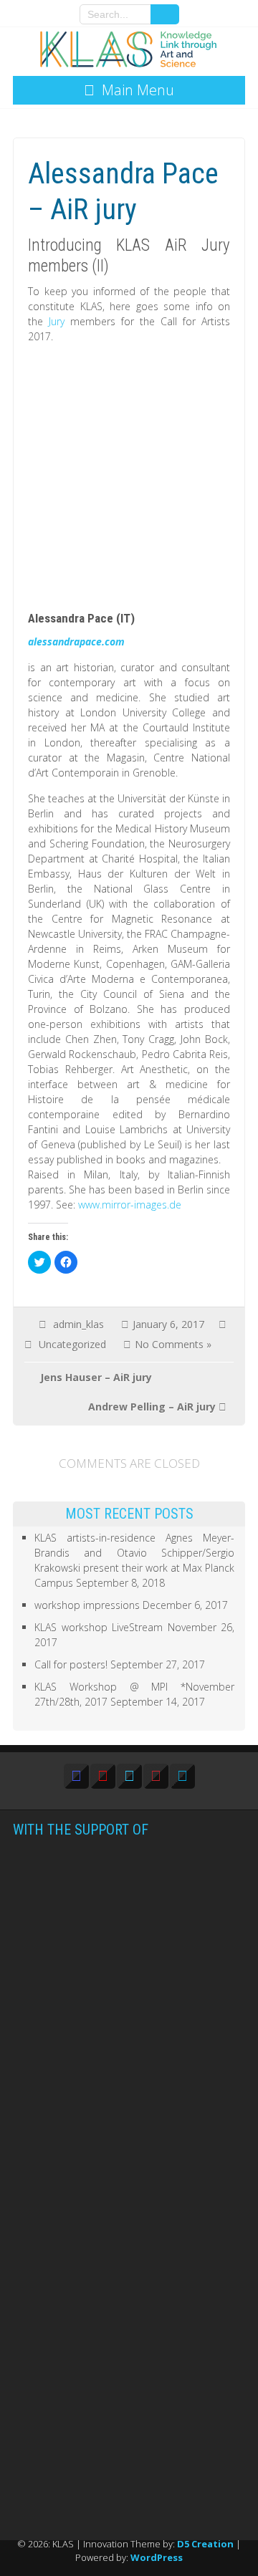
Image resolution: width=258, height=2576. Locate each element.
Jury (59, 321)
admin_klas (78, 1324)
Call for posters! (71, 1664)
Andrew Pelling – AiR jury (152, 1407)
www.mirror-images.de (130, 1205)
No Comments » (173, 1344)
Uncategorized (72, 1344)
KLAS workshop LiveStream (99, 1627)
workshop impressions (87, 1605)
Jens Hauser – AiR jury (96, 1377)
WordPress (157, 2557)
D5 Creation (205, 2544)
